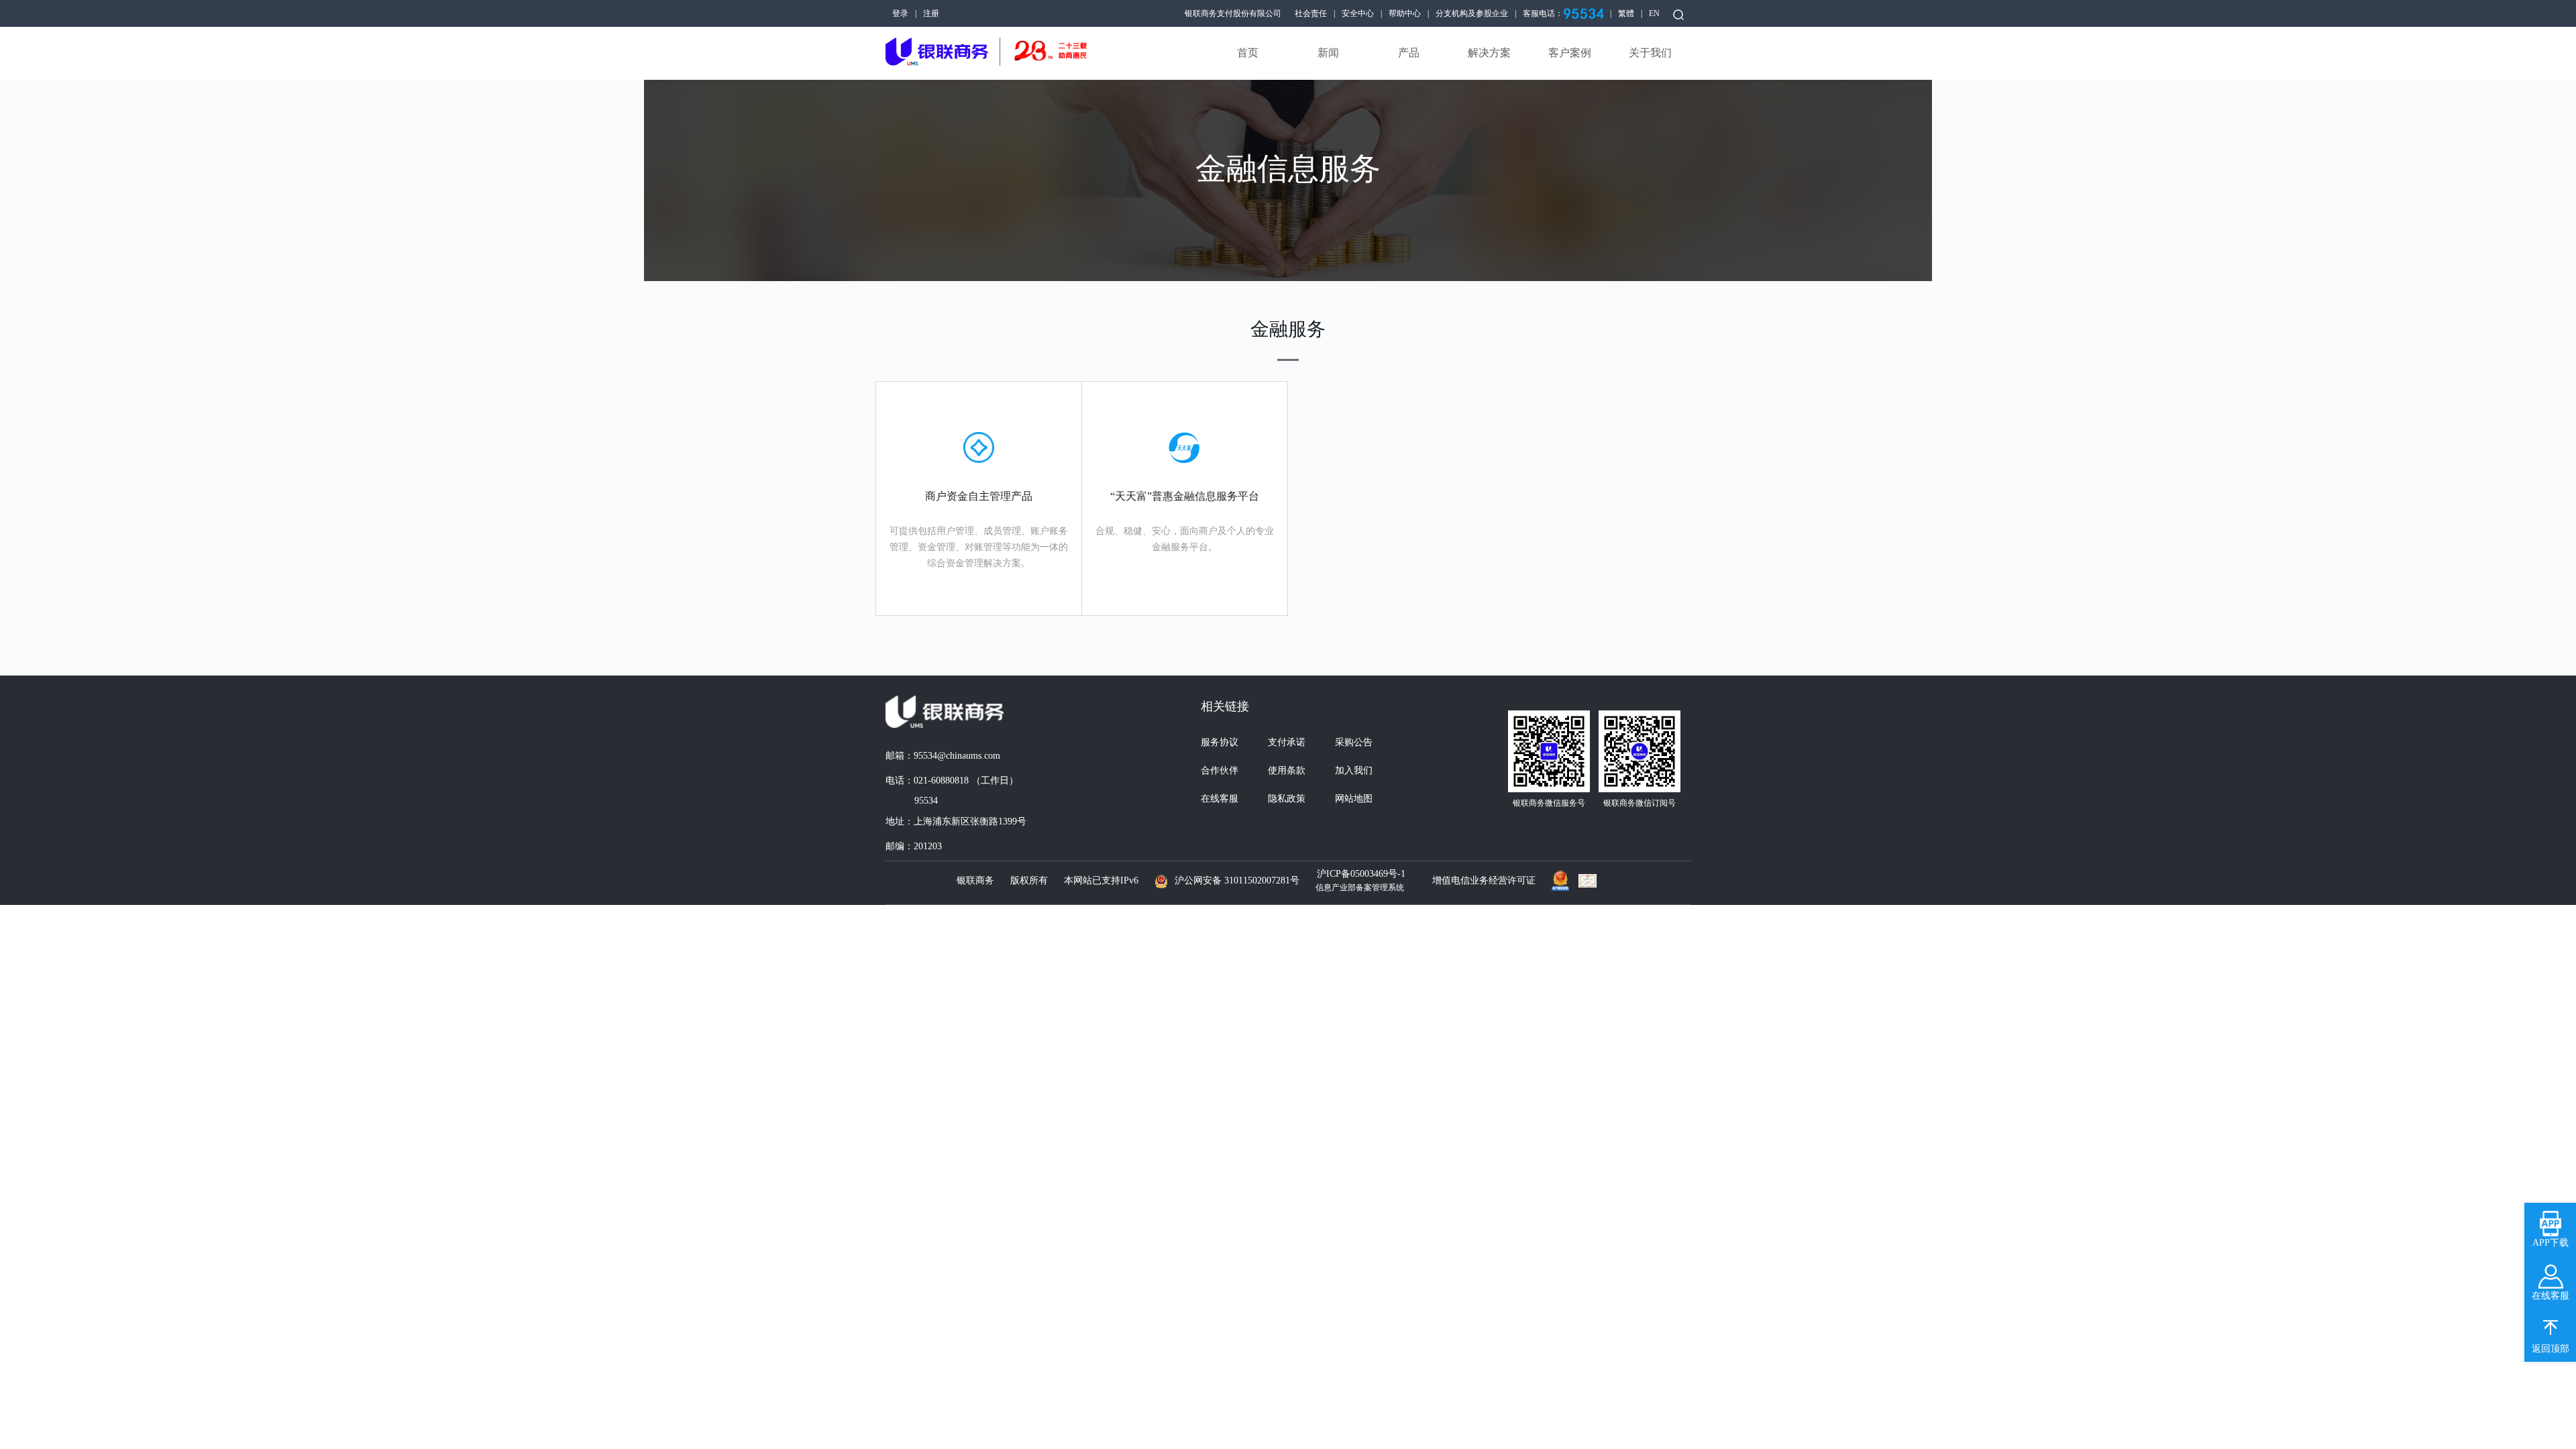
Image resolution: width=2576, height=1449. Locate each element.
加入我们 (1354, 770)
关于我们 (1650, 53)
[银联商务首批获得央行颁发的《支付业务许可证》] (1591, 881)
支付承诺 (1287, 742)
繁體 (1626, 13)
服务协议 (1220, 742)
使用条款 (1287, 770)
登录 (900, 13)
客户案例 (1570, 53)
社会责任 (1311, 13)
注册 (931, 13)
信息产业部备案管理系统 (1360, 888)
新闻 (1328, 53)
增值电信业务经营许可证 (1484, 880)
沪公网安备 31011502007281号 (1237, 880)
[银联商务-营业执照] (1564, 877)
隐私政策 (1287, 799)
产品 (1409, 53)
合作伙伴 (1220, 770)
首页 (1248, 53)
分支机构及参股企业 (1472, 13)
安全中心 (1358, 13)
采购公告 (1354, 742)
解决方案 (1489, 53)
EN (1654, 13)
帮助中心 (1405, 13)
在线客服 (1220, 799)
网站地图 (1354, 799)
